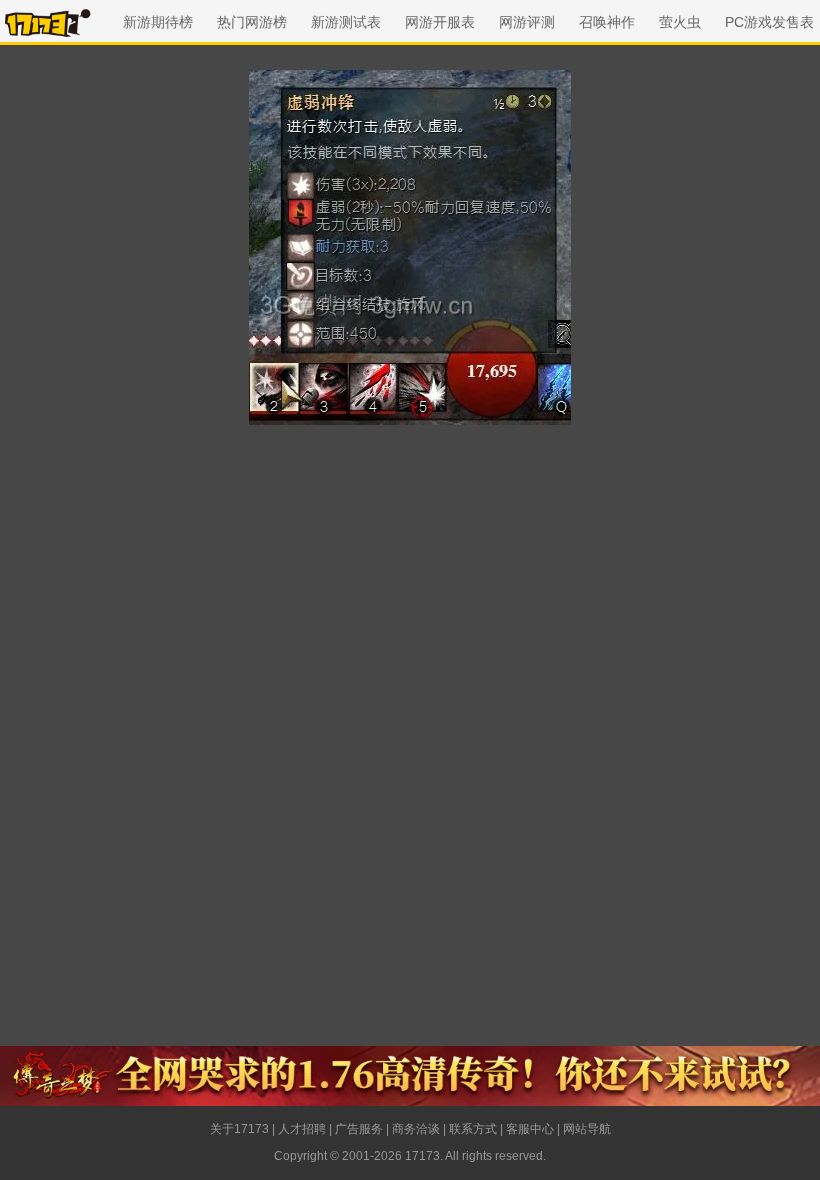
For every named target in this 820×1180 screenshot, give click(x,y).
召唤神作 (607, 22)
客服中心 (530, 1129)
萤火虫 (680, 22)
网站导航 (587, 1129)
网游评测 (527, 22)
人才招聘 (302, 1129)
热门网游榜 (252, 22)
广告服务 (359, 1129)
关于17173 (239, 1129)
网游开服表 (440, 22)
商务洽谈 (416, 1129)
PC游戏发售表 (769, 22)
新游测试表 (346, 22)
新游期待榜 (158, 22)
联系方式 (473, 1129)
